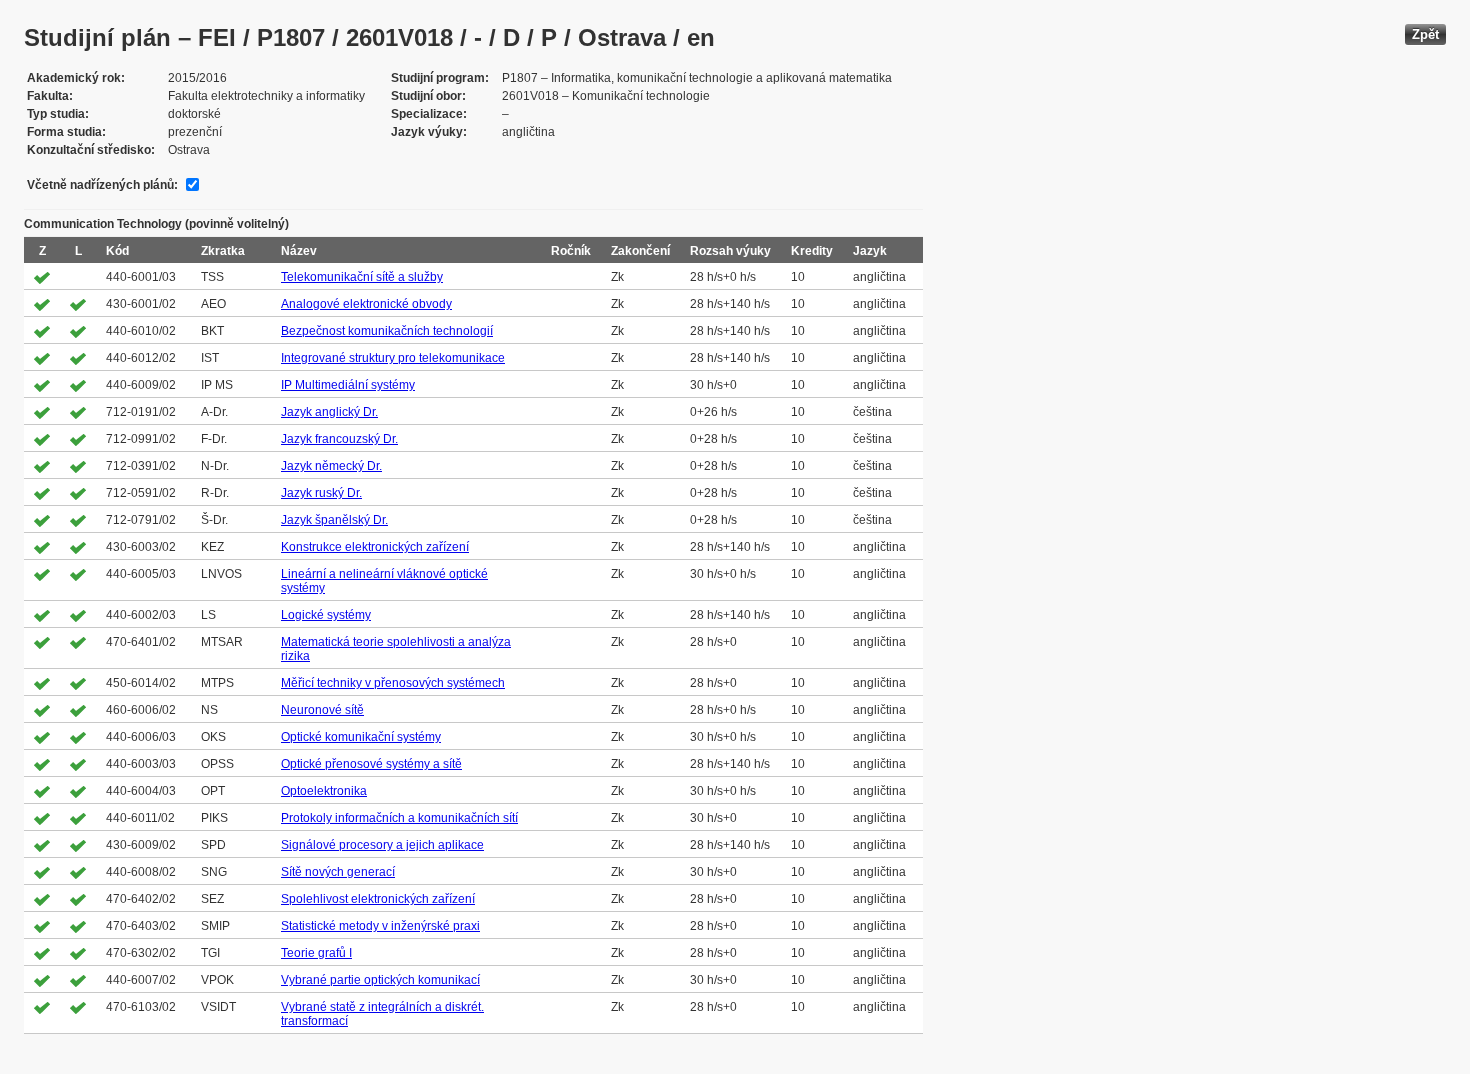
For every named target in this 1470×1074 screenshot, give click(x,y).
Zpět (1425, 34)
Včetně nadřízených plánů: (102, 185)
